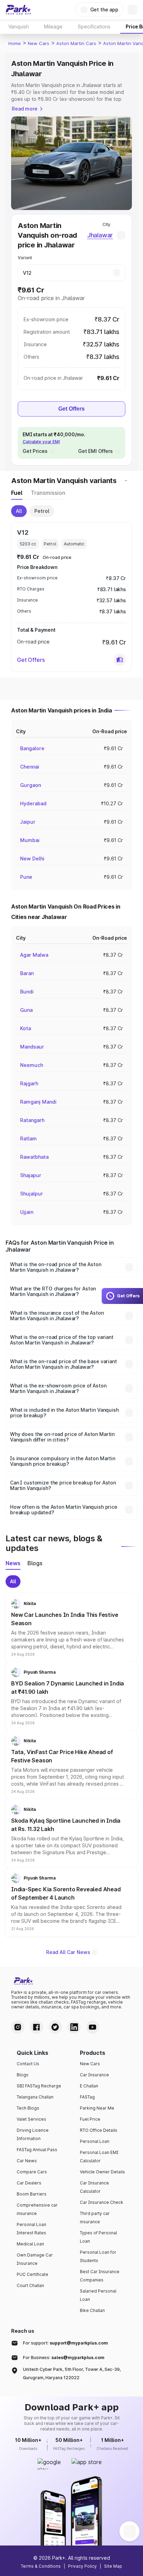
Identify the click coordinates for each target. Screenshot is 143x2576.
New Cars (39, 43)
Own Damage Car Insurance (35, 2259)
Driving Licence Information (33, 2134)
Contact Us (28, 2064)
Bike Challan (92, 2310)
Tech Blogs (28, 2108)
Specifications (94, 27)
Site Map (113, 2566)
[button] (120, 660)
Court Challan (30, 2285)
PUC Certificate (32, 2274)
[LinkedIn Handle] (74, 2027)
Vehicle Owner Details (102, 2172)
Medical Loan (30, 2244)
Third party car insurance (95, 2218)
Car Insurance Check (102, 2202)
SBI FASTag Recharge (39, 2086)
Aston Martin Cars (76, 43)
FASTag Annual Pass (37, 2150)
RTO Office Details (99, 2130)
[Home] (18, 10)
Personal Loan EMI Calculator (99, 2157)
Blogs (23, 2075)
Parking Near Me (97, 2108)
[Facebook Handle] (36, 2027)
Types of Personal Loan (98, 2237)
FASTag (87, 2097)
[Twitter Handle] (55, 2027)
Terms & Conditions (41, 2566)
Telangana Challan (35, 2097)
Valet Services (31, 2119)
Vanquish (19, 27)
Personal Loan (95, 2141)
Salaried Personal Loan (98, 2295)
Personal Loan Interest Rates (31, 2229)
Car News (27, 2161)
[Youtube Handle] (93, 2027)
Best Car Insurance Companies (100, 2276)
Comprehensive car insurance (37, 2209)
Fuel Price (90, 2119)
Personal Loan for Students (98, 2256)
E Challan (89, 2086)
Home (15, 43)
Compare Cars (32, 2172)
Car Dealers (29, 2183)
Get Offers (71, 409)
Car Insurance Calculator (94, 2187)
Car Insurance (94, 2075)
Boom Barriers (32, 2194)
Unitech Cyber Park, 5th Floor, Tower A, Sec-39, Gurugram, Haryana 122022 (72, 2373)
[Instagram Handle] (18, 2027)
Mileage (53, 27)
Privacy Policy (82, 2566)
